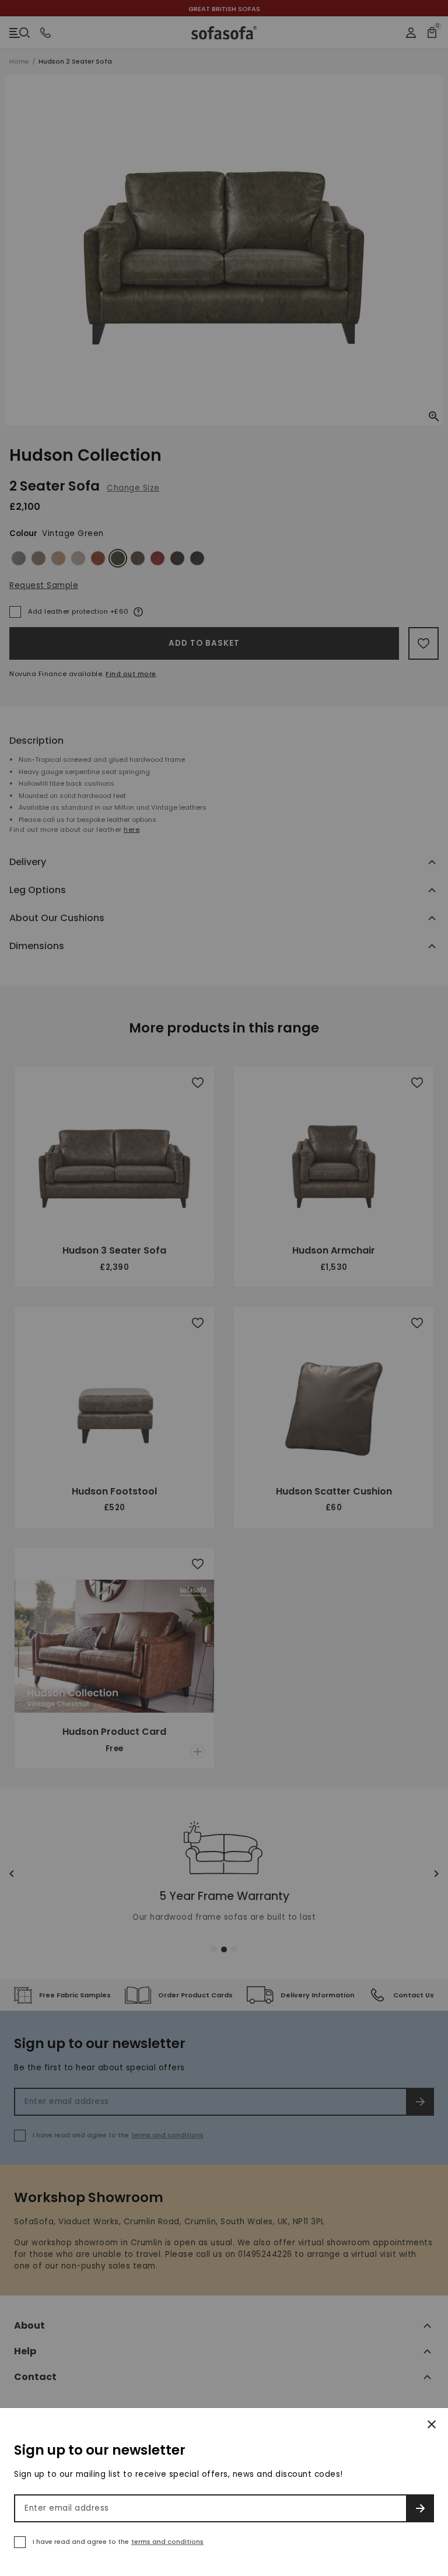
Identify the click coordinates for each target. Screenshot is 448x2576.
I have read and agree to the (118, 2542)
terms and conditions (167, 2542)
